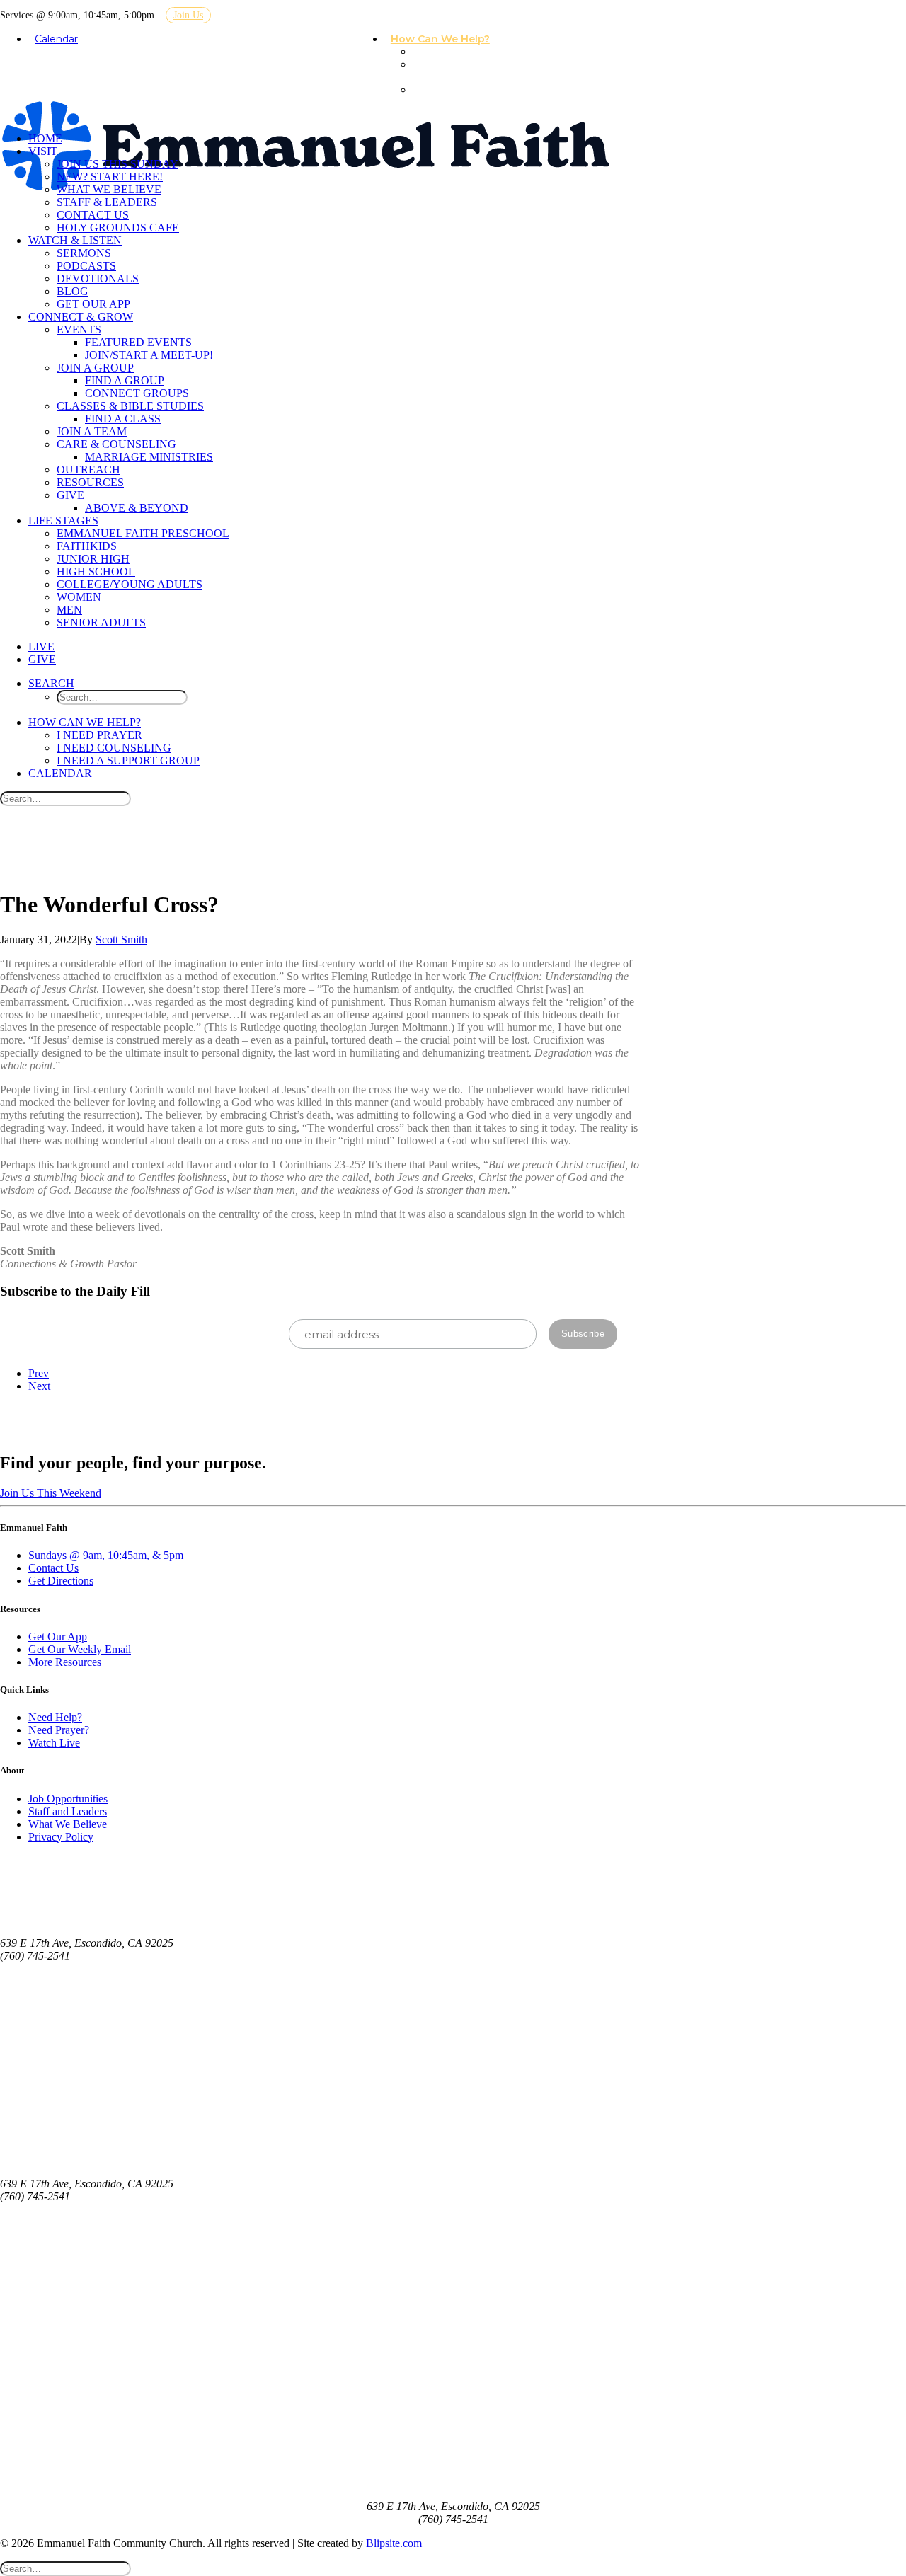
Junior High (93, 559)
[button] (51, 683)
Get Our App (93, 304)
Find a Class (123, 419)
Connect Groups (137, 393)
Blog (73, 291)
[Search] (65, 798)
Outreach (88, 470)
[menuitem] (446, 40)
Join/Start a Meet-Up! (149, 355)
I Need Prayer (453, 52)
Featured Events (138, 342)
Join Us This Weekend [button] (51, 1493)
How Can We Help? (440, 39)
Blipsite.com (394, 2543)
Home (45, 138)
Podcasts (86, 266)
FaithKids (87, 546)
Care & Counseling (116, 444)
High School (96, 571)
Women (79, 597)
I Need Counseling (440, 71)
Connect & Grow (81, 317)
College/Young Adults (130, 584)
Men (69, 610)
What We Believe (109, 189)
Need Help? (55, 1717)
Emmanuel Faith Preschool (143, 533)
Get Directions (61, 1581)
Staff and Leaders (68, 1811)
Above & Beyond (137, 508)
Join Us (188, 15)
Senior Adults (101, 622)
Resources (90, 482)
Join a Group (95, 368)
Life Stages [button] (63, 521)
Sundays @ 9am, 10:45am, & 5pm (106, 1555)
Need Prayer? (59, 1730)
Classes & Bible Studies (130, 406)
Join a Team (92, 431)
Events (79, 329)
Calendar (56, 39)
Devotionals (98, 278)
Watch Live (54, 1743)
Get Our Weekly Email (80, 1649)
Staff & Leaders (107, 202)
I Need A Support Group (459, 96)
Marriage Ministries (149, 457)
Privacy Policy (61, 1837)
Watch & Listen (75, 240)
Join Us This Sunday (117, 164)
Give (70, 495)
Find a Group (125, 380)
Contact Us (93, 215)
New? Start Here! (110, 177)
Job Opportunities (68, 1799)
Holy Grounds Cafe (118, 228)
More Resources (65, 1662)
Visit (43, 151)
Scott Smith (121, 939)
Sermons (84, 253)
